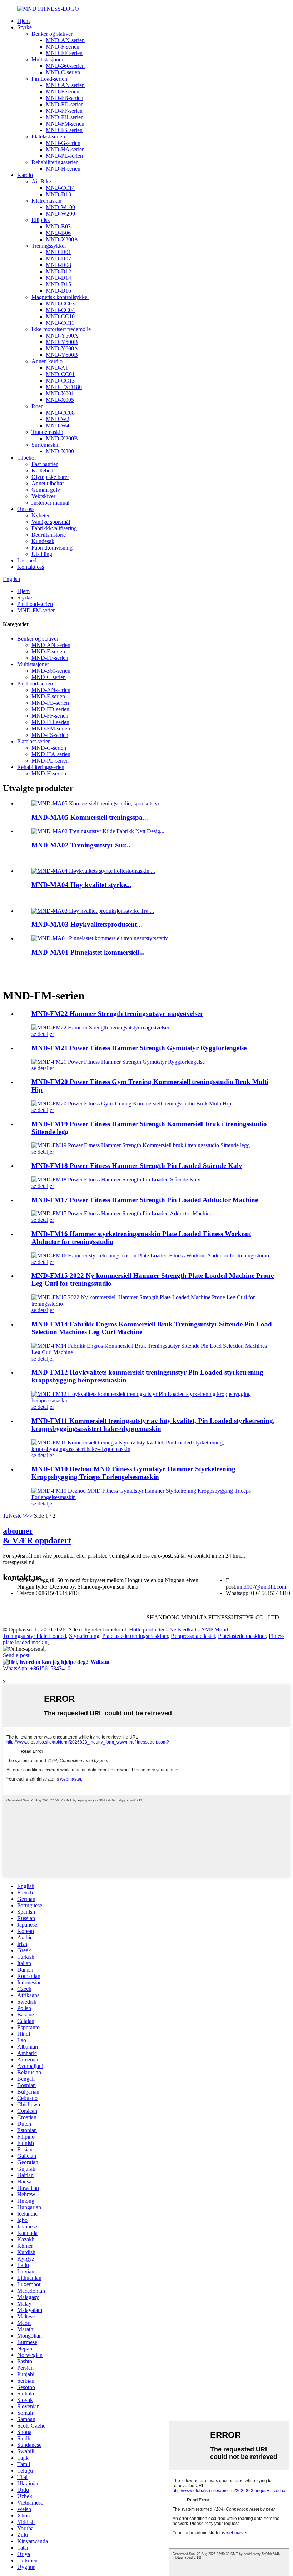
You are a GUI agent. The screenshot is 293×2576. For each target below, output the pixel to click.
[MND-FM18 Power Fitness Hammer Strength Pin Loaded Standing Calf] (116, 1180)
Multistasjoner (47, 59)
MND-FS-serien (64, 130)
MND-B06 (58, 233)
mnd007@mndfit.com (261, 1587)
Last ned (27, 560)
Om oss (26, 509)
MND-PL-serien (64, 156)
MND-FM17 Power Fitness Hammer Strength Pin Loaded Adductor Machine (145, 1200)
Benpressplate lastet (193, 1636)
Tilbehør (27, 458)
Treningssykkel (49, 246)
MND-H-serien (63, 169)
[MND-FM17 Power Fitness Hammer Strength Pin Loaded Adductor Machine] (122, 1213)
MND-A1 (57, 368)
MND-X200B (62, 438)
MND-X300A (62, 239)
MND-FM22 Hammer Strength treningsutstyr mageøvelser (117, 1014)
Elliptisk (41, 220)
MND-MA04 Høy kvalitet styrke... (81, 885)
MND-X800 (60, 451)
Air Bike (41, 181)
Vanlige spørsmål (51, 522)
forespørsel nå (19, 1562)
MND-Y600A (62, 348)
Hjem (23, 21)
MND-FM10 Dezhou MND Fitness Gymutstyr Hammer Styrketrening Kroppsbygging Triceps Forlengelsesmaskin (133, 1473)
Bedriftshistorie (49, 535)
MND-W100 (60, 207)
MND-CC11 (60, 323)
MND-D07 (58, 259)
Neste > (17, 1516)
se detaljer (43, 1034)
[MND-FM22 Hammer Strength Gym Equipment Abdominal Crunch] (100, 1028)
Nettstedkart (183, 1629)
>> (29, 1516)
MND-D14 (58, 278)
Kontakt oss (31, 567)
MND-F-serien (63, 47)
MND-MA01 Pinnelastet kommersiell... (88, 952)
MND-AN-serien (65, 40)
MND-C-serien (63, 72)
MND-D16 (58, 291)
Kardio (25, 175)
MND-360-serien (65, 66)
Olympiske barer (50, 477)
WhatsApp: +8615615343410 (37, 1668)
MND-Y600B (62, 355)
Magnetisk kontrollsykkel (60, 297)
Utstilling (42, 554)
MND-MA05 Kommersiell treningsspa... (90, 817)
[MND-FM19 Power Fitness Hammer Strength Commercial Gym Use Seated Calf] (141, 1145)
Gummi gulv (46, 490)
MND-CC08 (60, 413)
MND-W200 (60, 214)
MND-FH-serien (65, 117)
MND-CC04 (60, 310)
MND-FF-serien (64, 53)
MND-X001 (60, 393)
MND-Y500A (62, 336)
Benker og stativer (52, 34)
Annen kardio (47, 361)
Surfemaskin (46, 445)
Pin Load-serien (49, 79)
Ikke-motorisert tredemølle (61, 329)
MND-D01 (58, 252)
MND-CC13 (60, 381)
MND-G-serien (63, 143)
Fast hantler (44, 464)
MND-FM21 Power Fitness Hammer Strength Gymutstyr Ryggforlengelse (139, 1048)
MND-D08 (58, 265)
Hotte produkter (147, 1629)
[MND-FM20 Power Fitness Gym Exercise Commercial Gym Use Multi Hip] (131, 1104)
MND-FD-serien (65, 104)
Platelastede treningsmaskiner (135, 1636)
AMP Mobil (214, 1629)
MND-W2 (58, 419)
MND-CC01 (60, 374)
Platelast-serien (48, 136)
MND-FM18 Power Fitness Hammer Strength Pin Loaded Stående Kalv (137, 1166)
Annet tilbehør (48, 483)
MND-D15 (58, 284)
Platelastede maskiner (242, 1636)
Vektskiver (43, 496)
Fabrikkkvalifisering (54, 528)
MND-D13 (58, 194)
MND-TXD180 (64, 387)
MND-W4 (58, 426)
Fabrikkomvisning (52, 548)
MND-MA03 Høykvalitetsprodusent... (87, 924)
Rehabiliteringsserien (55, 162)
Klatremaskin (46, 201)
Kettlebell (42, 470)
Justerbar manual (50, 503)
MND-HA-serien (65, 149)
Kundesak (43, 541)
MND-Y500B (62, 342)
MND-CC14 (60, 188)
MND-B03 (58, 226)
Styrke (24, 27)
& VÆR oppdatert (37, 1536)
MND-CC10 (60, 316)
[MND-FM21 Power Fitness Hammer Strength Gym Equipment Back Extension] (118, 1062)
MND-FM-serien (65, 124)
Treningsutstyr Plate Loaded (34, 1636)
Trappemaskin (47, 432)
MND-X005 (60, 400)
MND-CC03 (60, 303)
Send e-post (16, 1655)
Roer (37, 406)
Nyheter (41, 515)
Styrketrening (84, 1636)
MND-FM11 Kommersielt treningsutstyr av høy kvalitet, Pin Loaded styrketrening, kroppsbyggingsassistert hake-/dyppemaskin (153, 1425)
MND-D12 (58, 271)
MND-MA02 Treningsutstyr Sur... (81, 845)
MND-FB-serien (64, 98)
